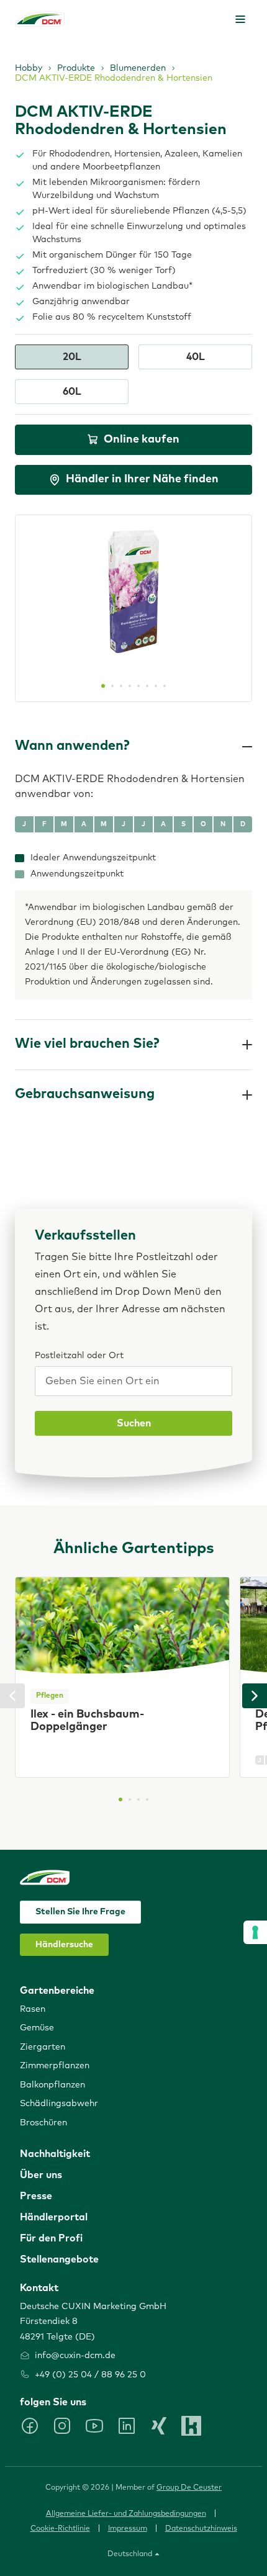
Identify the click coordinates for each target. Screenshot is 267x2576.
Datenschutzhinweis (201, 2529)
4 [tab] (130, 686)
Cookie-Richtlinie (60, 2529)
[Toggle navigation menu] (240, 19)
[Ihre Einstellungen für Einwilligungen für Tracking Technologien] (255, 1932)
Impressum (128, 2529)
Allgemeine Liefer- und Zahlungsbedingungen (126, 2514)
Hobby (29, 68)
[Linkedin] (127, 2426)
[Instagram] (62, 2426)
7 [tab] (156, 686)
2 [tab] (112, 686)
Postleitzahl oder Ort (79, 1356)
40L (196, 357)
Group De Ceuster (189, 2488)
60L (72, 392)
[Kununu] (191, 2426)
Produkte (76, 68)
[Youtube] (94, 2426)
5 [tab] (138, 686)
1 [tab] (103, 686)
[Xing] (159, 2426)
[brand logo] (40, 19)
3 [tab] (121, 686)
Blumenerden (138, 68)
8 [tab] (165, 686)
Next (255, 1696)
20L (72, 357)
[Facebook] (30, 2426)
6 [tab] (147, 686)
